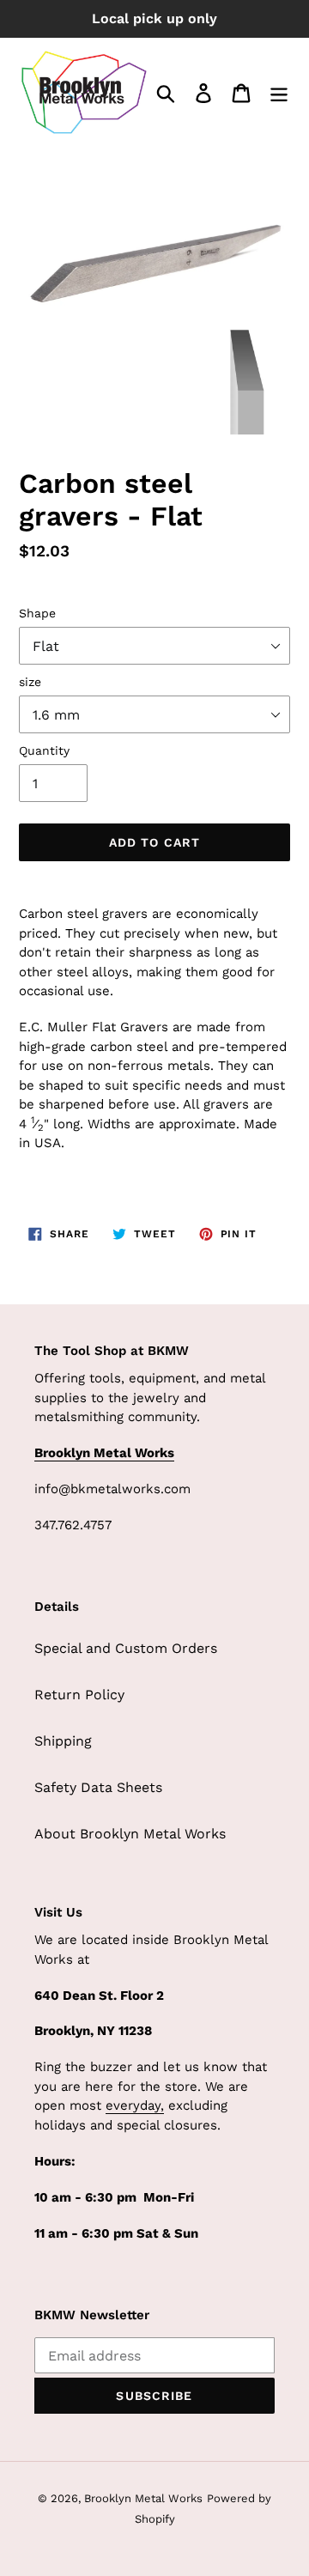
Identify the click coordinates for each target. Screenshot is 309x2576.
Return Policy (79, 1695)
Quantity (44, 750)
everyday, (135, 2105)
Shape (37, 613)
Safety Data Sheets (98, 1787)
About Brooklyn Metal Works (130, 1834)
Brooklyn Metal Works (143, 2498)
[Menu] (279, 92)
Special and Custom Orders (126, 1648)
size (30, 682)
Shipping (63, 1741)
